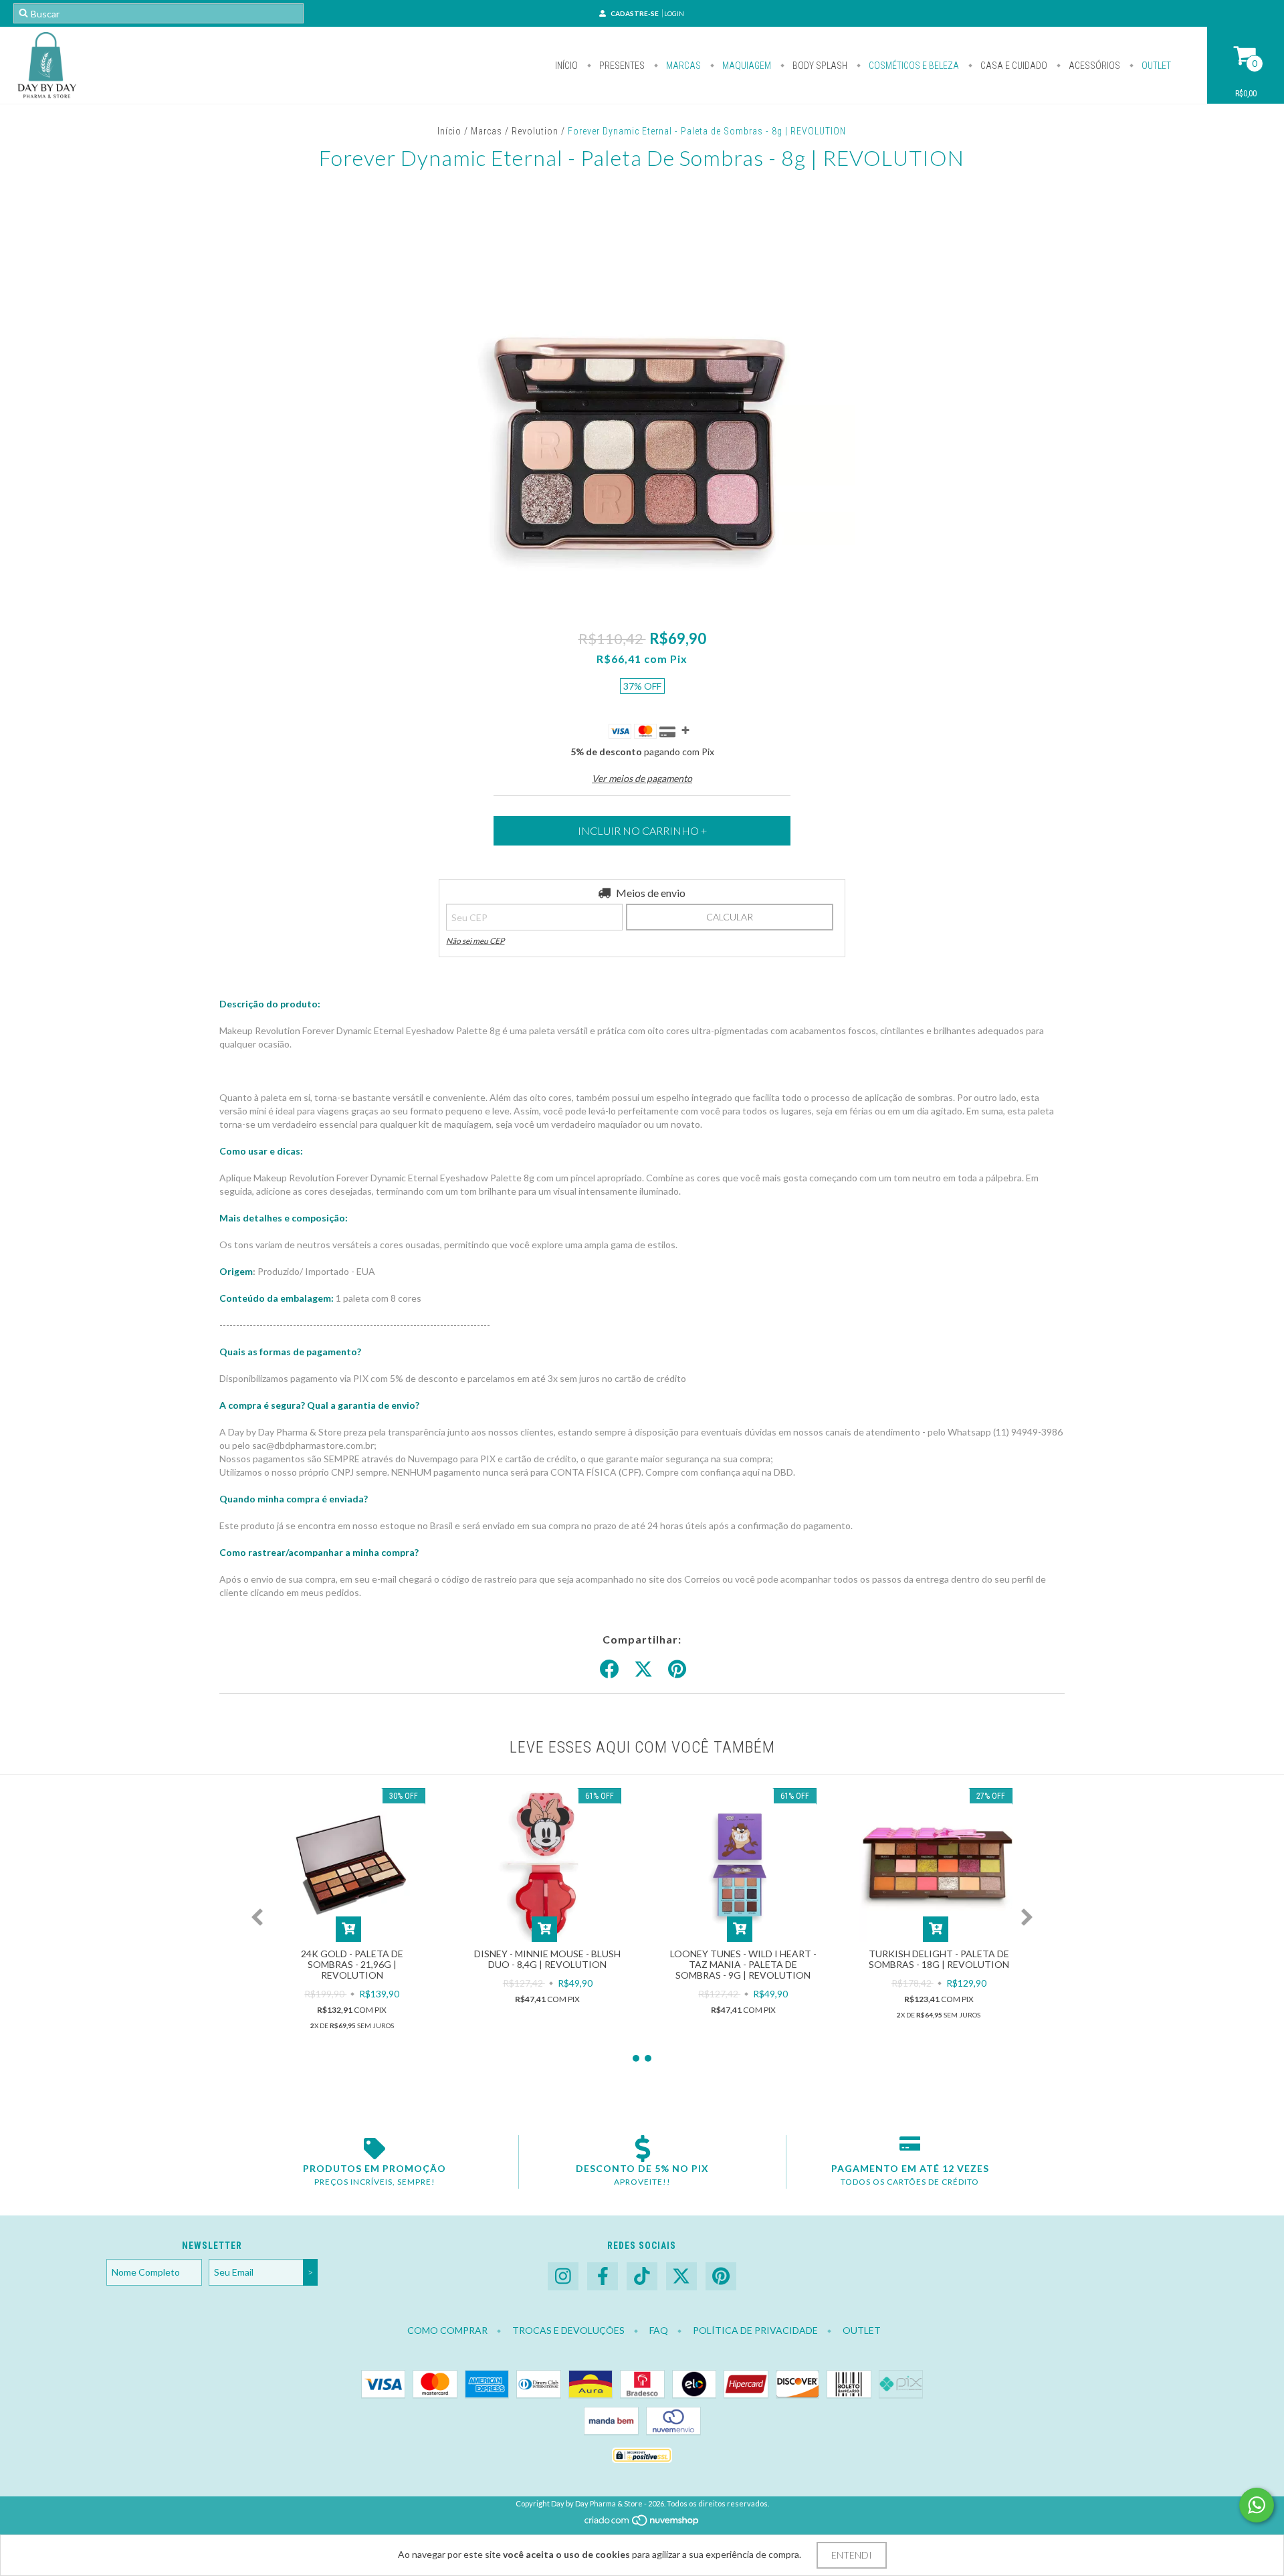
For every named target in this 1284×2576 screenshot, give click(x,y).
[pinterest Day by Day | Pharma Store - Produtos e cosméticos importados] (721, 2277)
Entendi (852, 2555)
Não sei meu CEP (475, 941)
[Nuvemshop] (642, 2524)
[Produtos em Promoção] (374, 2149)
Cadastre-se (635, 13)
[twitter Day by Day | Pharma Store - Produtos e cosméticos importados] (681, 2277)
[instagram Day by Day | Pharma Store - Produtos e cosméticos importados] (563, 2277)
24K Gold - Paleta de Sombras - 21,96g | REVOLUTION (352, 1964)
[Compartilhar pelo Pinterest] (677, 1670)
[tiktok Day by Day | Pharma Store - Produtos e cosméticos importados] (642, 2277)
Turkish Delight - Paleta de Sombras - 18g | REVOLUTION (939, 1959)
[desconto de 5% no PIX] (642, 2149)
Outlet (1155, 66)
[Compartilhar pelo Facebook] (609, 1670)
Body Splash (819, 66)
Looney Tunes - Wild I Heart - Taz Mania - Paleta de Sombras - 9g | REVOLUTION (743, 1964)
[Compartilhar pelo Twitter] (643, 1670)
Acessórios (1093, 66)
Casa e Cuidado (1013, 66)
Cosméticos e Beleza (913, 66)
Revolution (535, 131)
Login (674, 13)
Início (566, 66)
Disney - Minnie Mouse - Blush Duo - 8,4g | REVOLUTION (547, 1959)
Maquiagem (746, 66)
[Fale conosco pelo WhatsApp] (1257, 2505)
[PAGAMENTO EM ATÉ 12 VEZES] (910, 2149)
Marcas (682, 66)
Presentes (621, 66)
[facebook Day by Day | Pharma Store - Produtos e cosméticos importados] (603, 2277)
